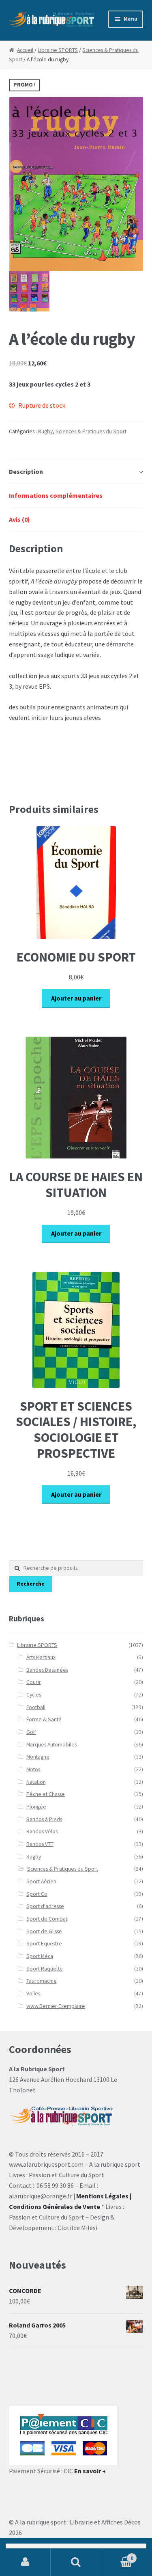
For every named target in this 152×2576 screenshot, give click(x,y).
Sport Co (37, 1894)
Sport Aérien (41, 1881)
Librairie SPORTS (58, 50)
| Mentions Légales (101, 2196)
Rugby (45, 431)
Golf (31, 1732)
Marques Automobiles (51, 1745)
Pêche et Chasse (46, 1794)
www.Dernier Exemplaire (56, 2006)
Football (36, 1707)
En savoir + (90, 2471)
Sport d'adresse (45, 1906)
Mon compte (25, 2562)
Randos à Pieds (44, 1819)
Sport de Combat (47, 1919)
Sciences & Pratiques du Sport (91, 431)
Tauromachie (42, 1981)
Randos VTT (40, 1844)
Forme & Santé (44, 1719)
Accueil (25, 50)
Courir (34, 1682)
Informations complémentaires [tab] (56, 495)
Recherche (31, 1584)
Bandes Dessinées (47, 1670)
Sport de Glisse (44, 1931)
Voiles (33, 1994)
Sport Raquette (45, 1969)
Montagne (38, 1757)
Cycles (34, 1695)
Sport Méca (40, 1956)
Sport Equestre (44, 1944)
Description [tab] (26, 471)
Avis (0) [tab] (19, 519)
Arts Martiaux (41, 1657)
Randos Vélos (42, 1832)
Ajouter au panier (76, 998)
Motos (33, 1769)
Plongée (36, 1807)
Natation (36, 1782)
